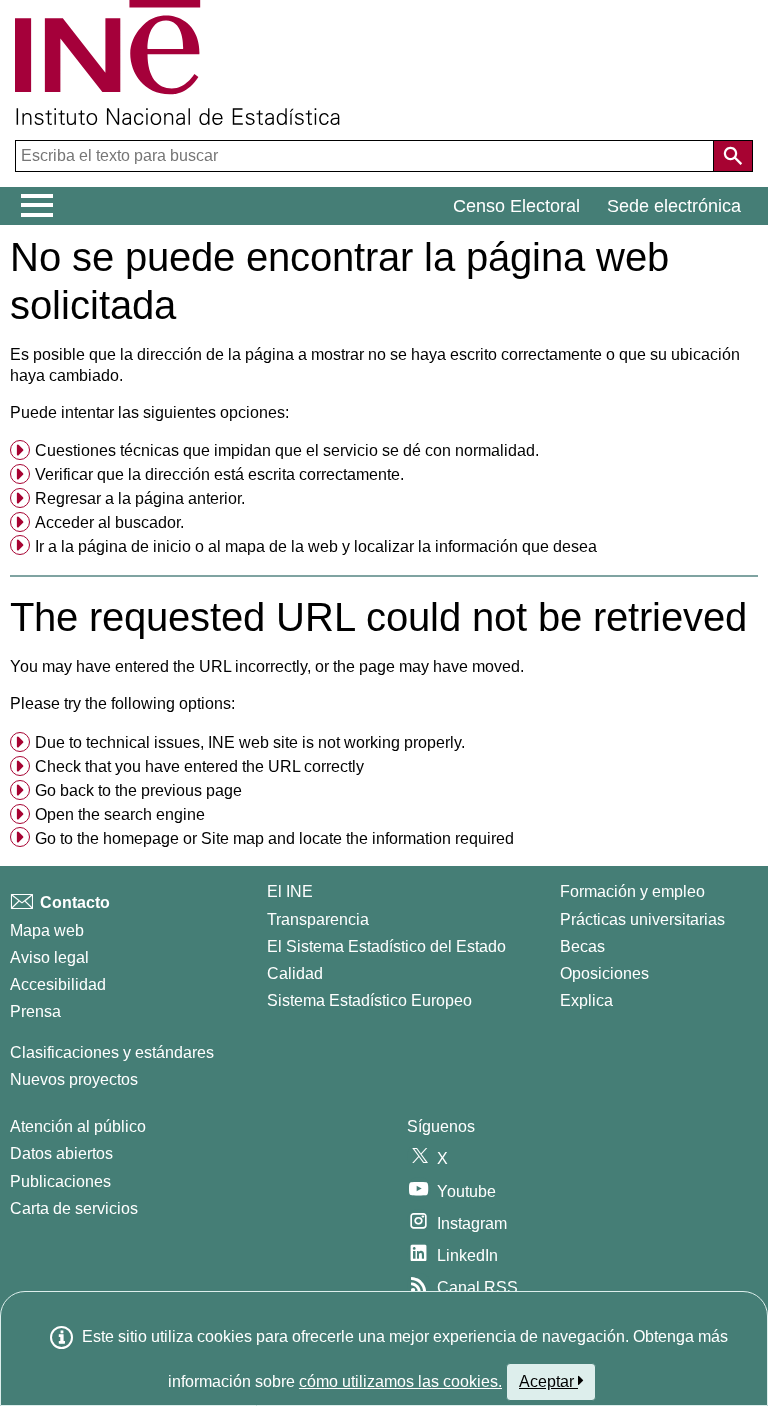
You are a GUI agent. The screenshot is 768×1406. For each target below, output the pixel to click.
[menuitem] (384, 451)
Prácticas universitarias (642, 919)
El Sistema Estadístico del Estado (386, 946)
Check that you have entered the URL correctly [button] (199, 766)
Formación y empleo (632, 891)
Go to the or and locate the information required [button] (274, 838)
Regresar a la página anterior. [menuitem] (140, 498)
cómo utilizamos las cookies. (400, 1381)
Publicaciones (60, 1181)
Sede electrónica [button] (674, 206)
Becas (582, 946)
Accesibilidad (58, 984)
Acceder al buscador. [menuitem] (109, 522)
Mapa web (47, 930)
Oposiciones (604, 973)
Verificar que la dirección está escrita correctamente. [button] (219, 474)
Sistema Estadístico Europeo (369, 1000)
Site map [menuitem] (232, 838)
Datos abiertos (61, 1153)
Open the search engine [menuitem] (120, 814)
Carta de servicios (74, 1208)
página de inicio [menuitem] (134, 546)
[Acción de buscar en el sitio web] (733, 156)
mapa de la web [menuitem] (281, 546)
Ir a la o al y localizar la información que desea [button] (316, 546)
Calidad (295, 973)
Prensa (35, 1011)
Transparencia (318, 919)
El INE (290, 891)
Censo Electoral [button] (516, 206)
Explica (586, 1000)
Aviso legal (49, 957)
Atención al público (78, 1126)
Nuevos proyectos (74, 1079)
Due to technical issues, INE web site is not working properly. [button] (250, 742)
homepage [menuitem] (141, 838)
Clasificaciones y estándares (112, 1052)
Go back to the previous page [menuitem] (138, 790)
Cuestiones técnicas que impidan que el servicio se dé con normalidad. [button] (287, 450)
